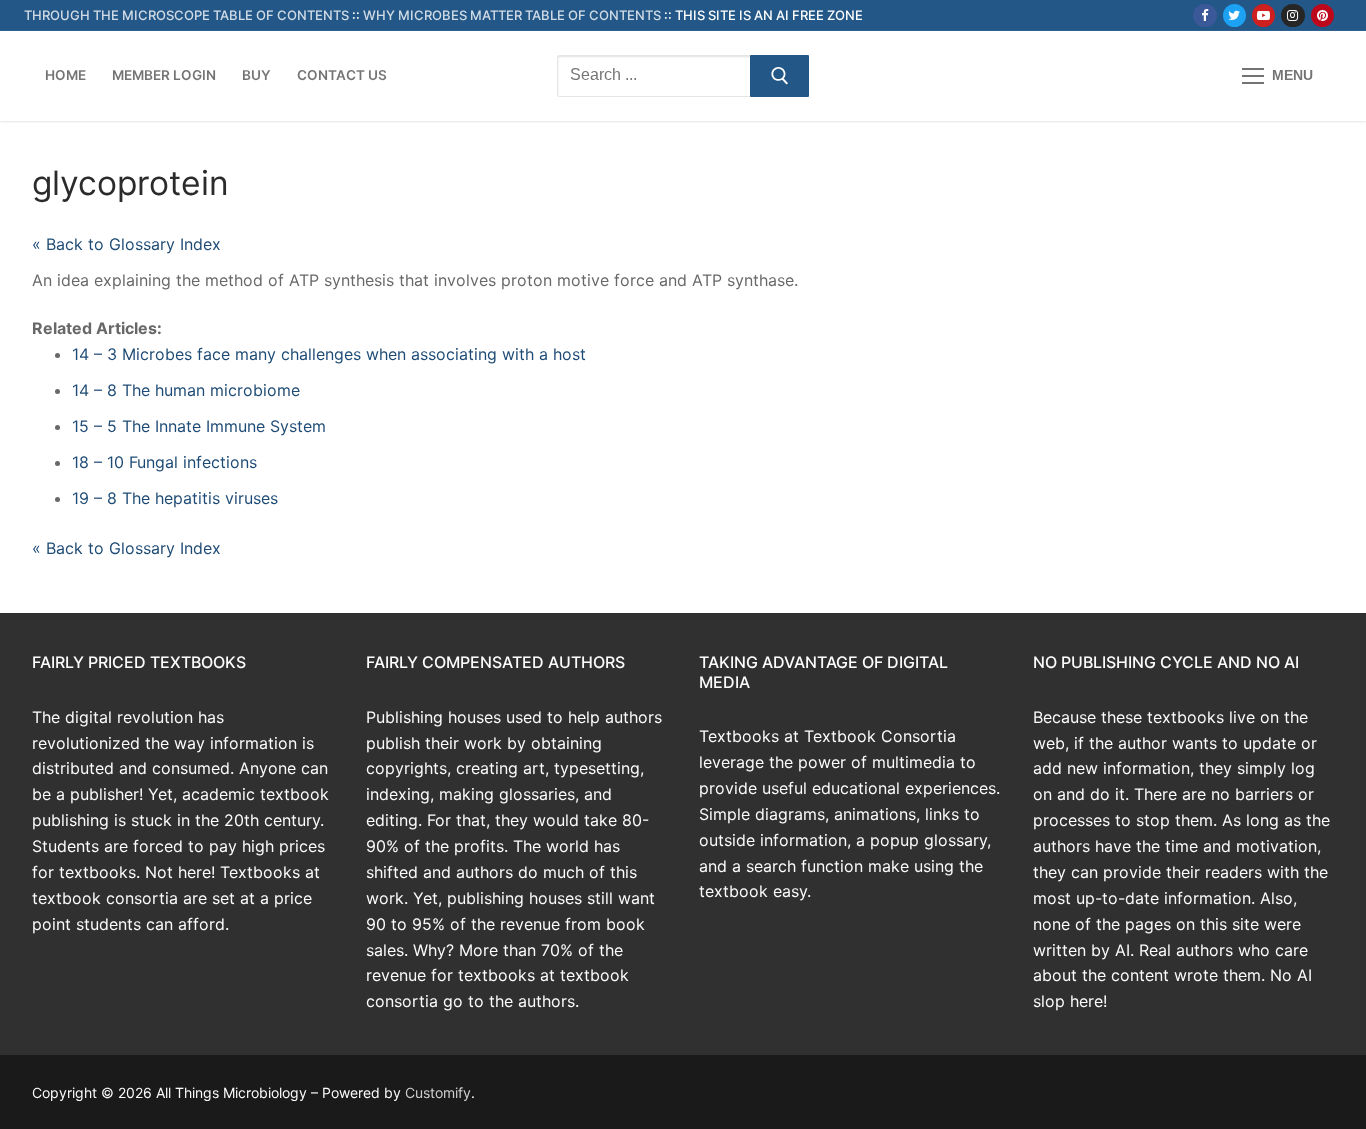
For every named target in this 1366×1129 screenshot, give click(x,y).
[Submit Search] (780, 76)
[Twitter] (1234, 15)
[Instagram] (1292, 15)
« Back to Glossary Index (126, 244)
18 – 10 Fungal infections (164, 462)
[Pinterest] (1322, 15)
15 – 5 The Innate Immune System (199, 426)
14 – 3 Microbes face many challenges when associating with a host (329, 354)
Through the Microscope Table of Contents (186, 15)
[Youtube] (1263, 15)
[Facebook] (1204, 15)
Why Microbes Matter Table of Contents (512, 15)
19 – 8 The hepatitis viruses (175, 498)
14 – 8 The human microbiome (186, 390)
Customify (438, 1092)
